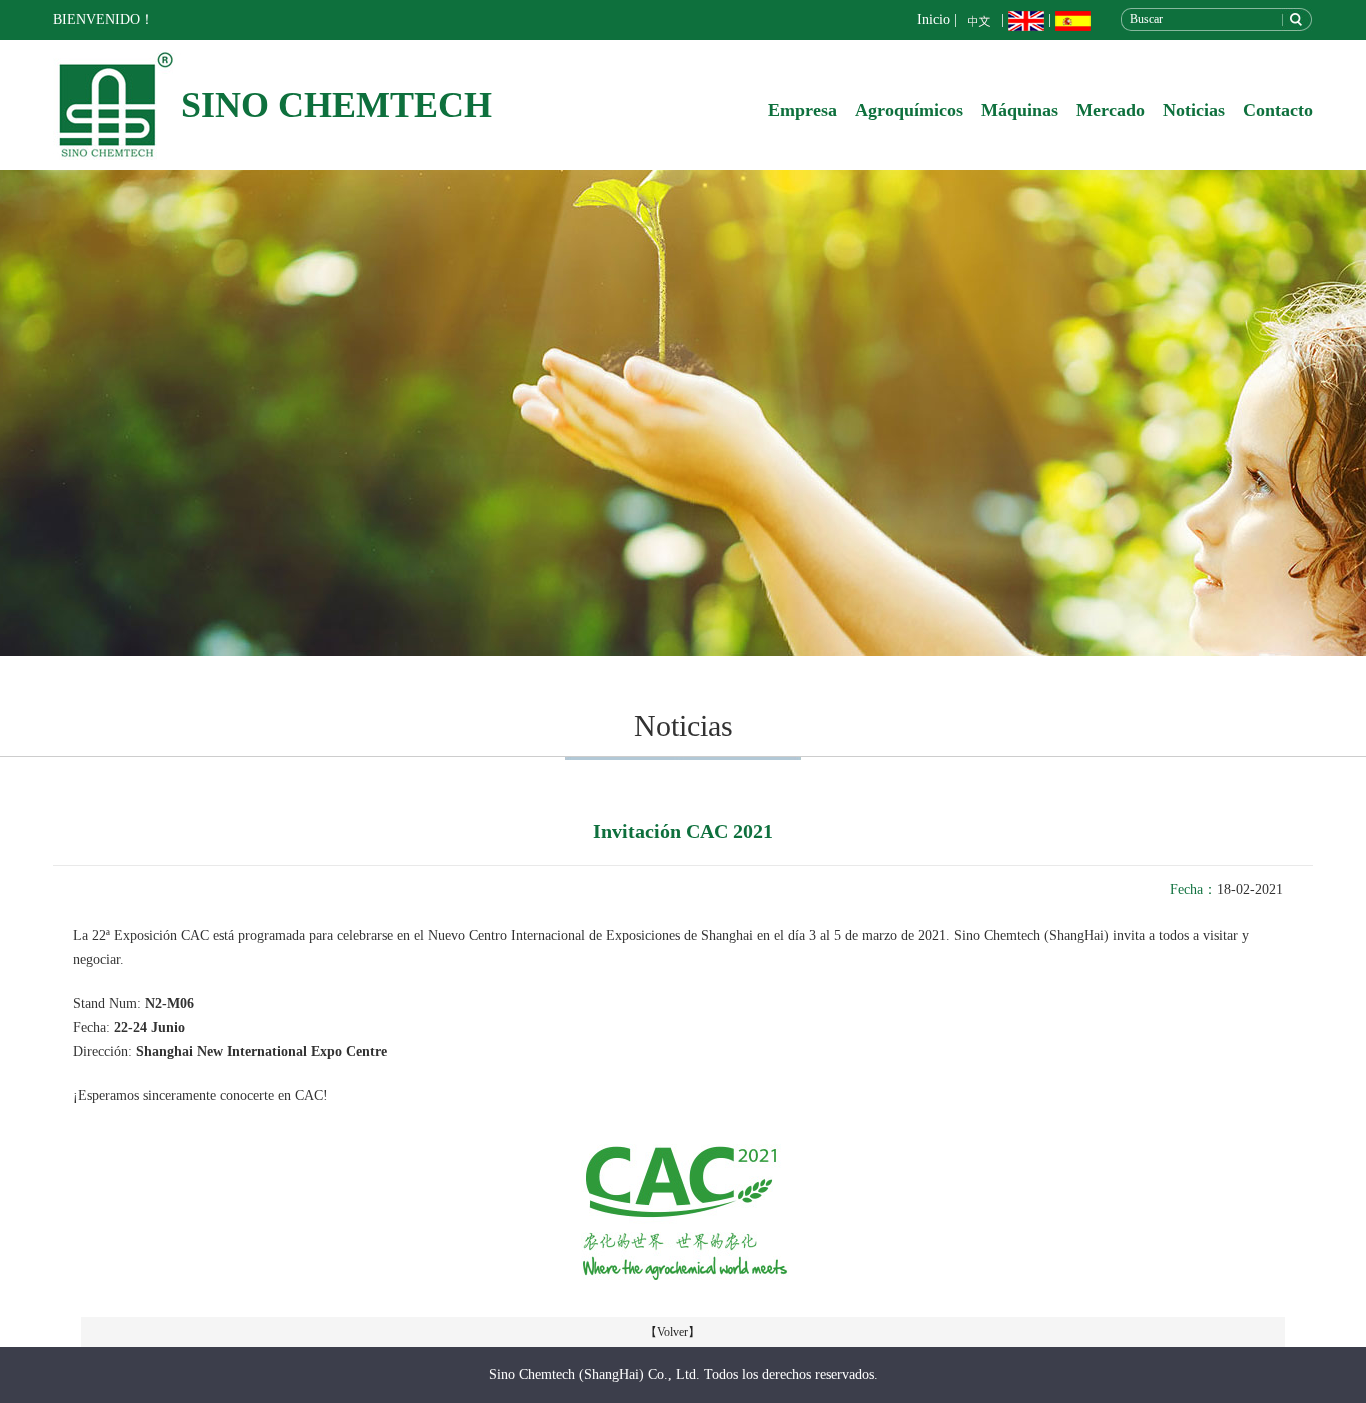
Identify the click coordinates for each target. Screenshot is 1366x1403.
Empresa (802, 110)
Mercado (1110, 110)
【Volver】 (672, 1332)
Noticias (1194, 110)
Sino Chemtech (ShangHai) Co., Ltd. (594, 1374)
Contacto (1278, 110)
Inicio (933, 19)
